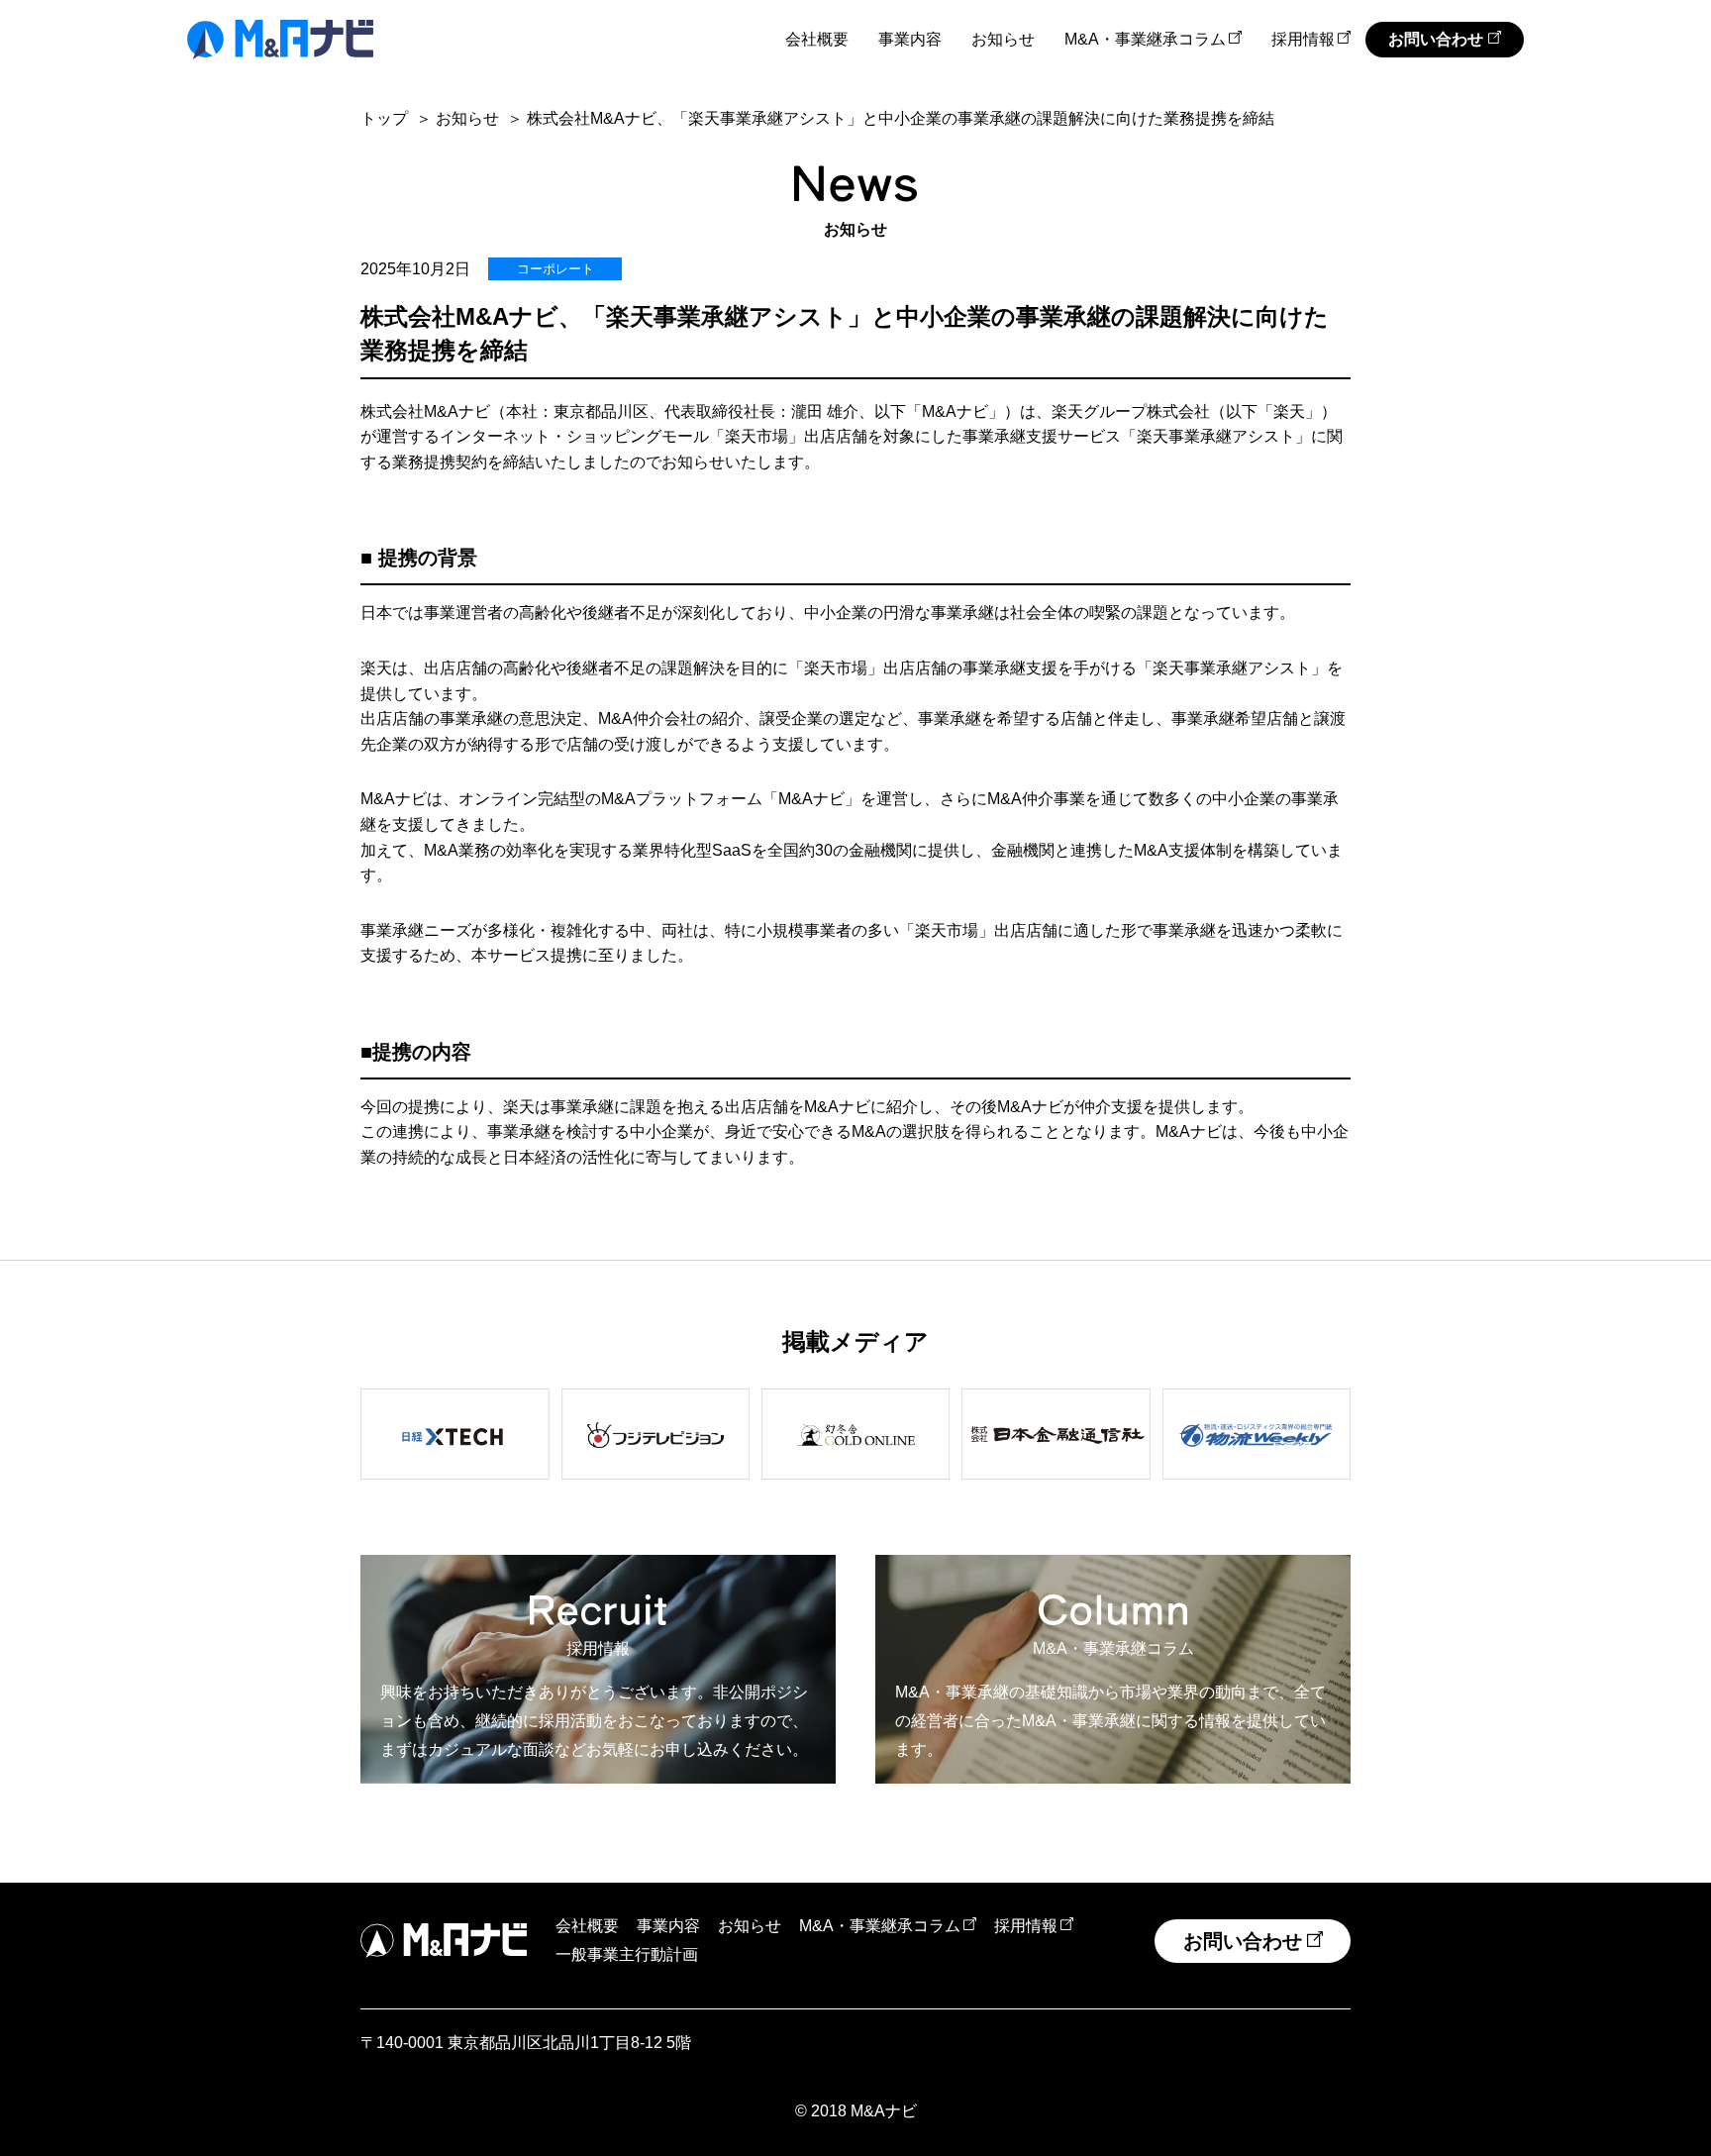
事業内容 (910, 39)
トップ (384, 118)
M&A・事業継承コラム (1145, 39)
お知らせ (1003, 39)
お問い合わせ (1436, 39)
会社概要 (817, 39)
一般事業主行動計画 (627, 1954)
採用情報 (1303, 39)
